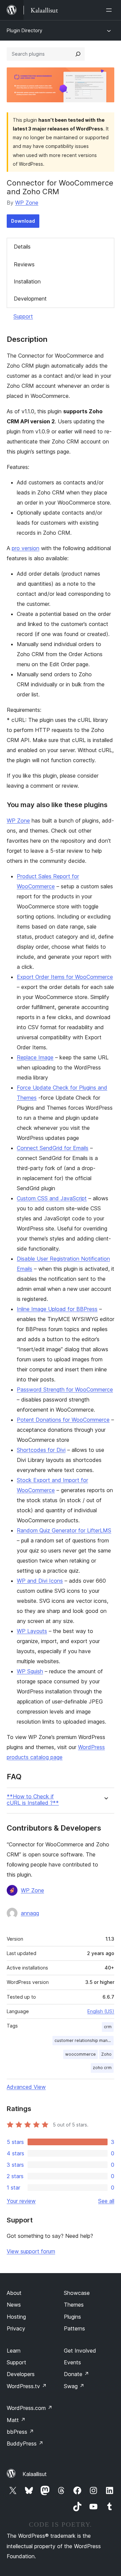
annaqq (30, 1913)
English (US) (101, 2011)
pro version (26, 548)
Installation (27, 281)
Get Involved (80, 2351)
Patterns (74, 2328)
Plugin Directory (25, 30)
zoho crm (102, 2068)
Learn (14, 2351)
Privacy (16, 2328)
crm (108, 2027)
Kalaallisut (35, 2474)
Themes (74, 2305)
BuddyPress (25, 2443)
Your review (21, 2201)
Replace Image (35, 1057)
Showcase (77, 2293)
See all (106, 2201)
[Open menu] (110, 10)
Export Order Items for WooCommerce (65, 977)
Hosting (16, 2317)
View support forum (31, 2251)
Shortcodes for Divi (41, 1450)
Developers (21, 2374)
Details (22, 247)
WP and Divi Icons (40, 1581)
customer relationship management (84, 2040)
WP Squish (30, 1671)
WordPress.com (30, 2408)
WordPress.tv (27, 2386)
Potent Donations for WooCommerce (63, 1420)
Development (30, 299)
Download (23, 221)
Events (72, 2362)
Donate (76, 2374)
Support (23, 316)
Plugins (72, 2317)
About (14, 2293)
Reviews (24, 264)
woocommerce (80, 2054)
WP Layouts (32, 1631)
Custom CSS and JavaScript (52, 1198)
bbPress (20, 2432)
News (14, 2305)
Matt (16, 2420)
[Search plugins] (78, 54)
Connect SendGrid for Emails (53, 1148)
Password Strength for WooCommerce (65, 1389)
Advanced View (26, 2087)
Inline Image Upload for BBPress (57, 1309)
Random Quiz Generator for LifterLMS (64, 1530)
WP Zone (27, 203)
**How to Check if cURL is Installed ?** (33, 1800)
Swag (74, 2386)
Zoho (106, 2054)
